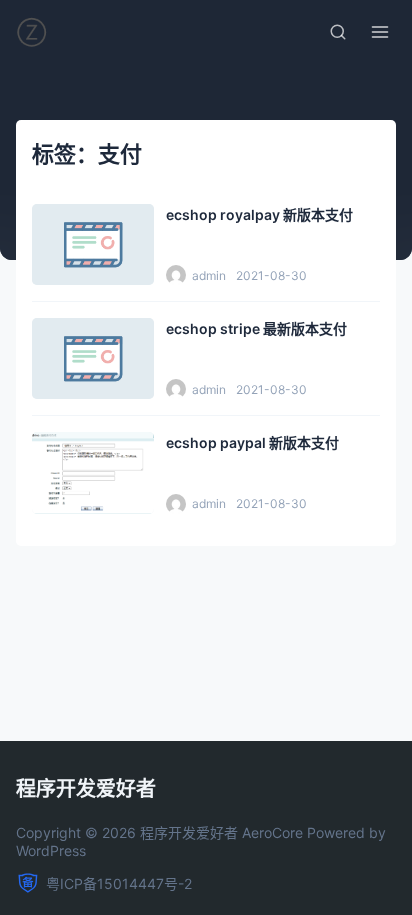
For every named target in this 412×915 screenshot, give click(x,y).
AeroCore (272, 832)
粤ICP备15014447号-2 (119, 883)
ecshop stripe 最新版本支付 (256, 328)
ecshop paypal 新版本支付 (252, 442)
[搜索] (338, 32)
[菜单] (380, 32)
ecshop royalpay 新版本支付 (259, 214)
